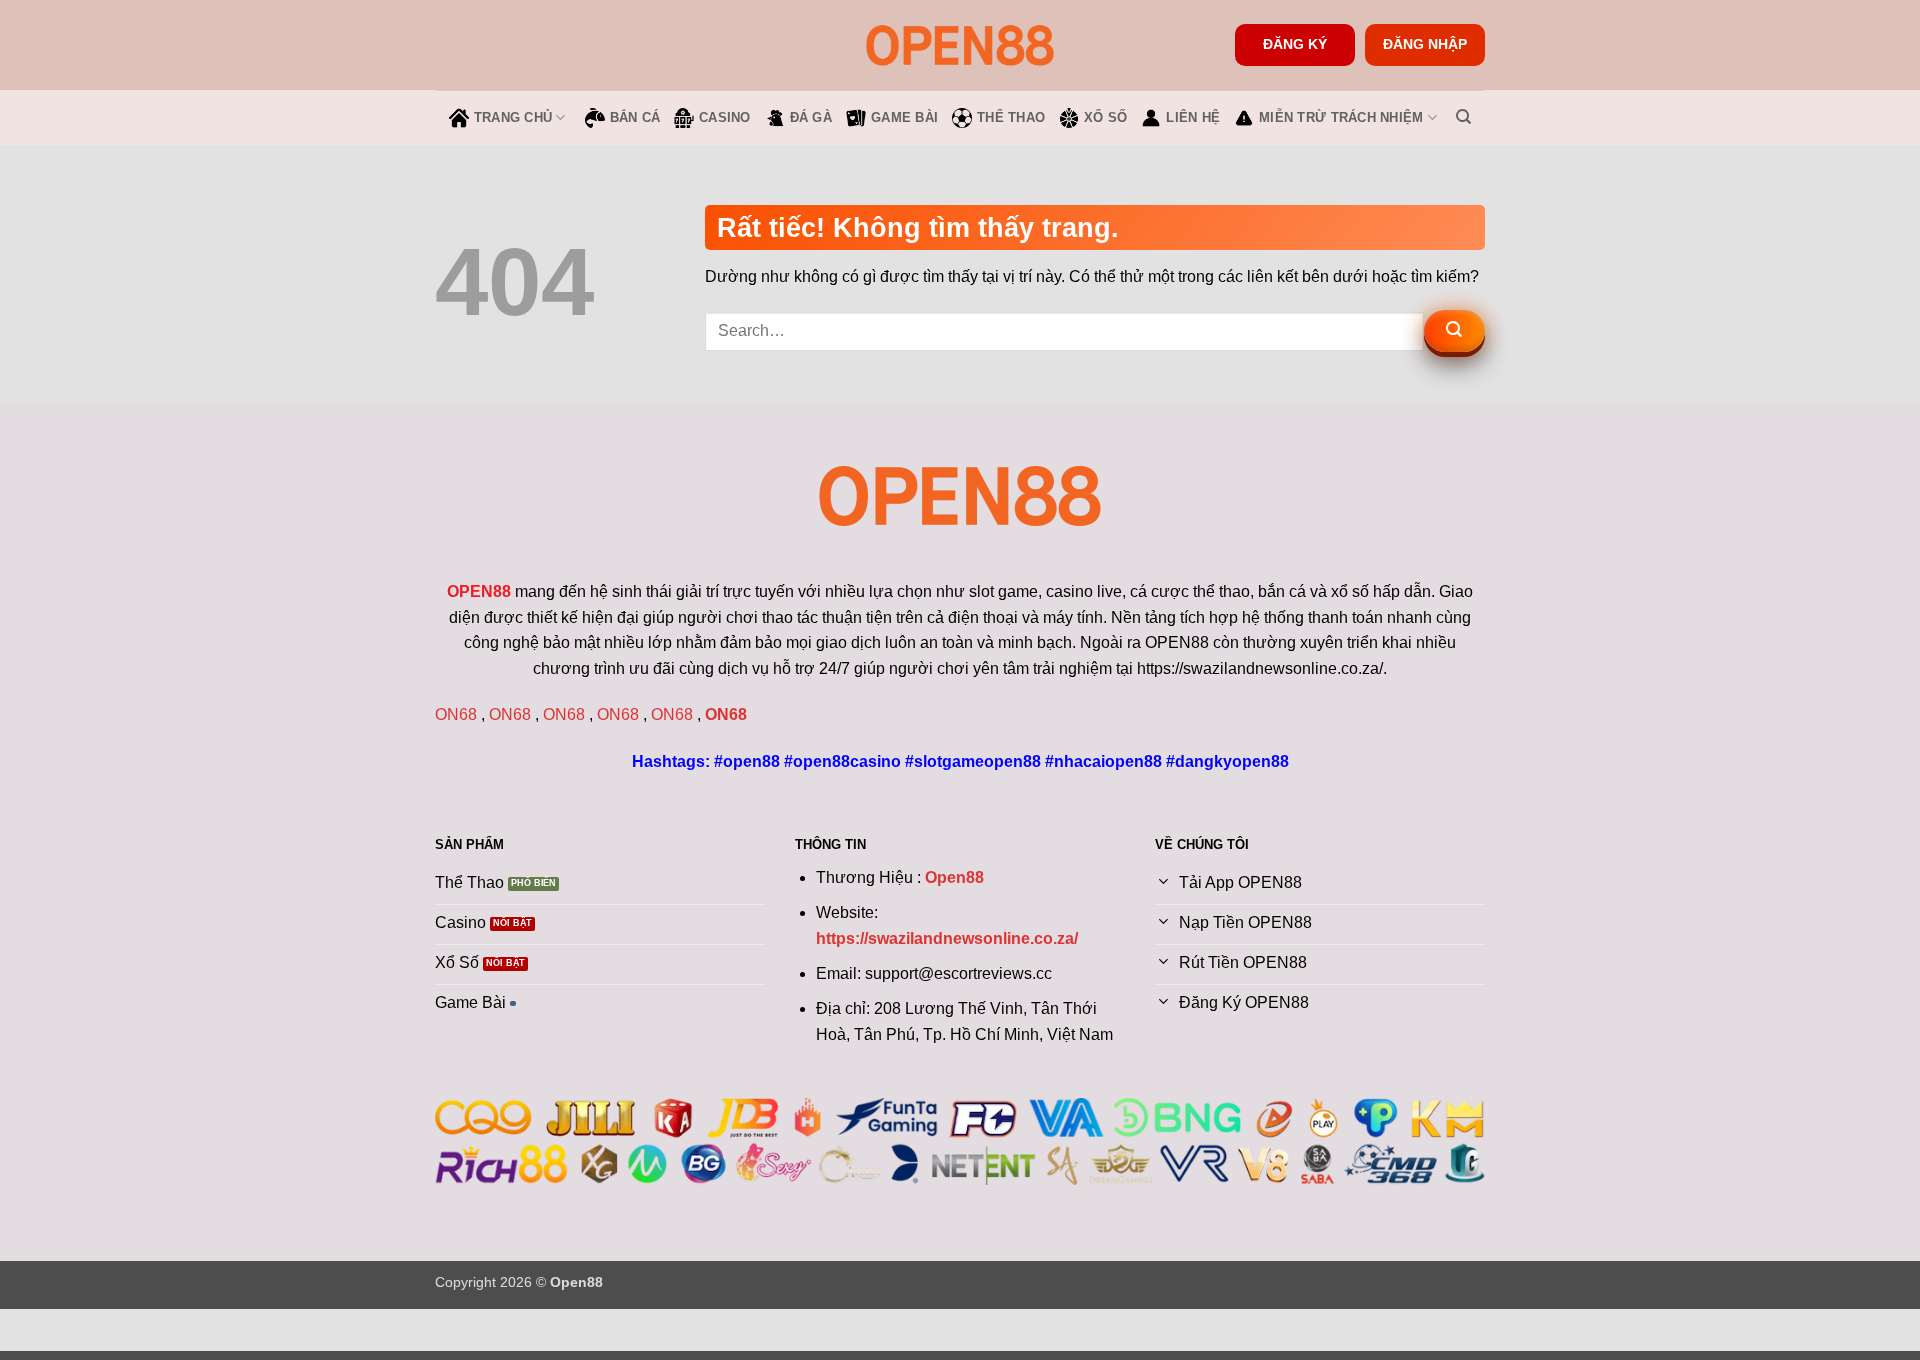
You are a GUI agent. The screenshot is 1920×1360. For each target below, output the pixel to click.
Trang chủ (513, 117)
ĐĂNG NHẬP (1425, 44)
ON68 (456, 714)
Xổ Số (1105, 117)
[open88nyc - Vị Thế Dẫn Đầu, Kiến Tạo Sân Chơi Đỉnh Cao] (960, 44)
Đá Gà (811, 117)
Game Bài (904, 117)
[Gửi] (1454, 331)
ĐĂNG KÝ (1295, 44)
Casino (725, 117)
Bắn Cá (635, 117)
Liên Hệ (1193, 117)
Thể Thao (1011, 117)
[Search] (1463, 117)
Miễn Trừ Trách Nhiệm (1341, 117)
